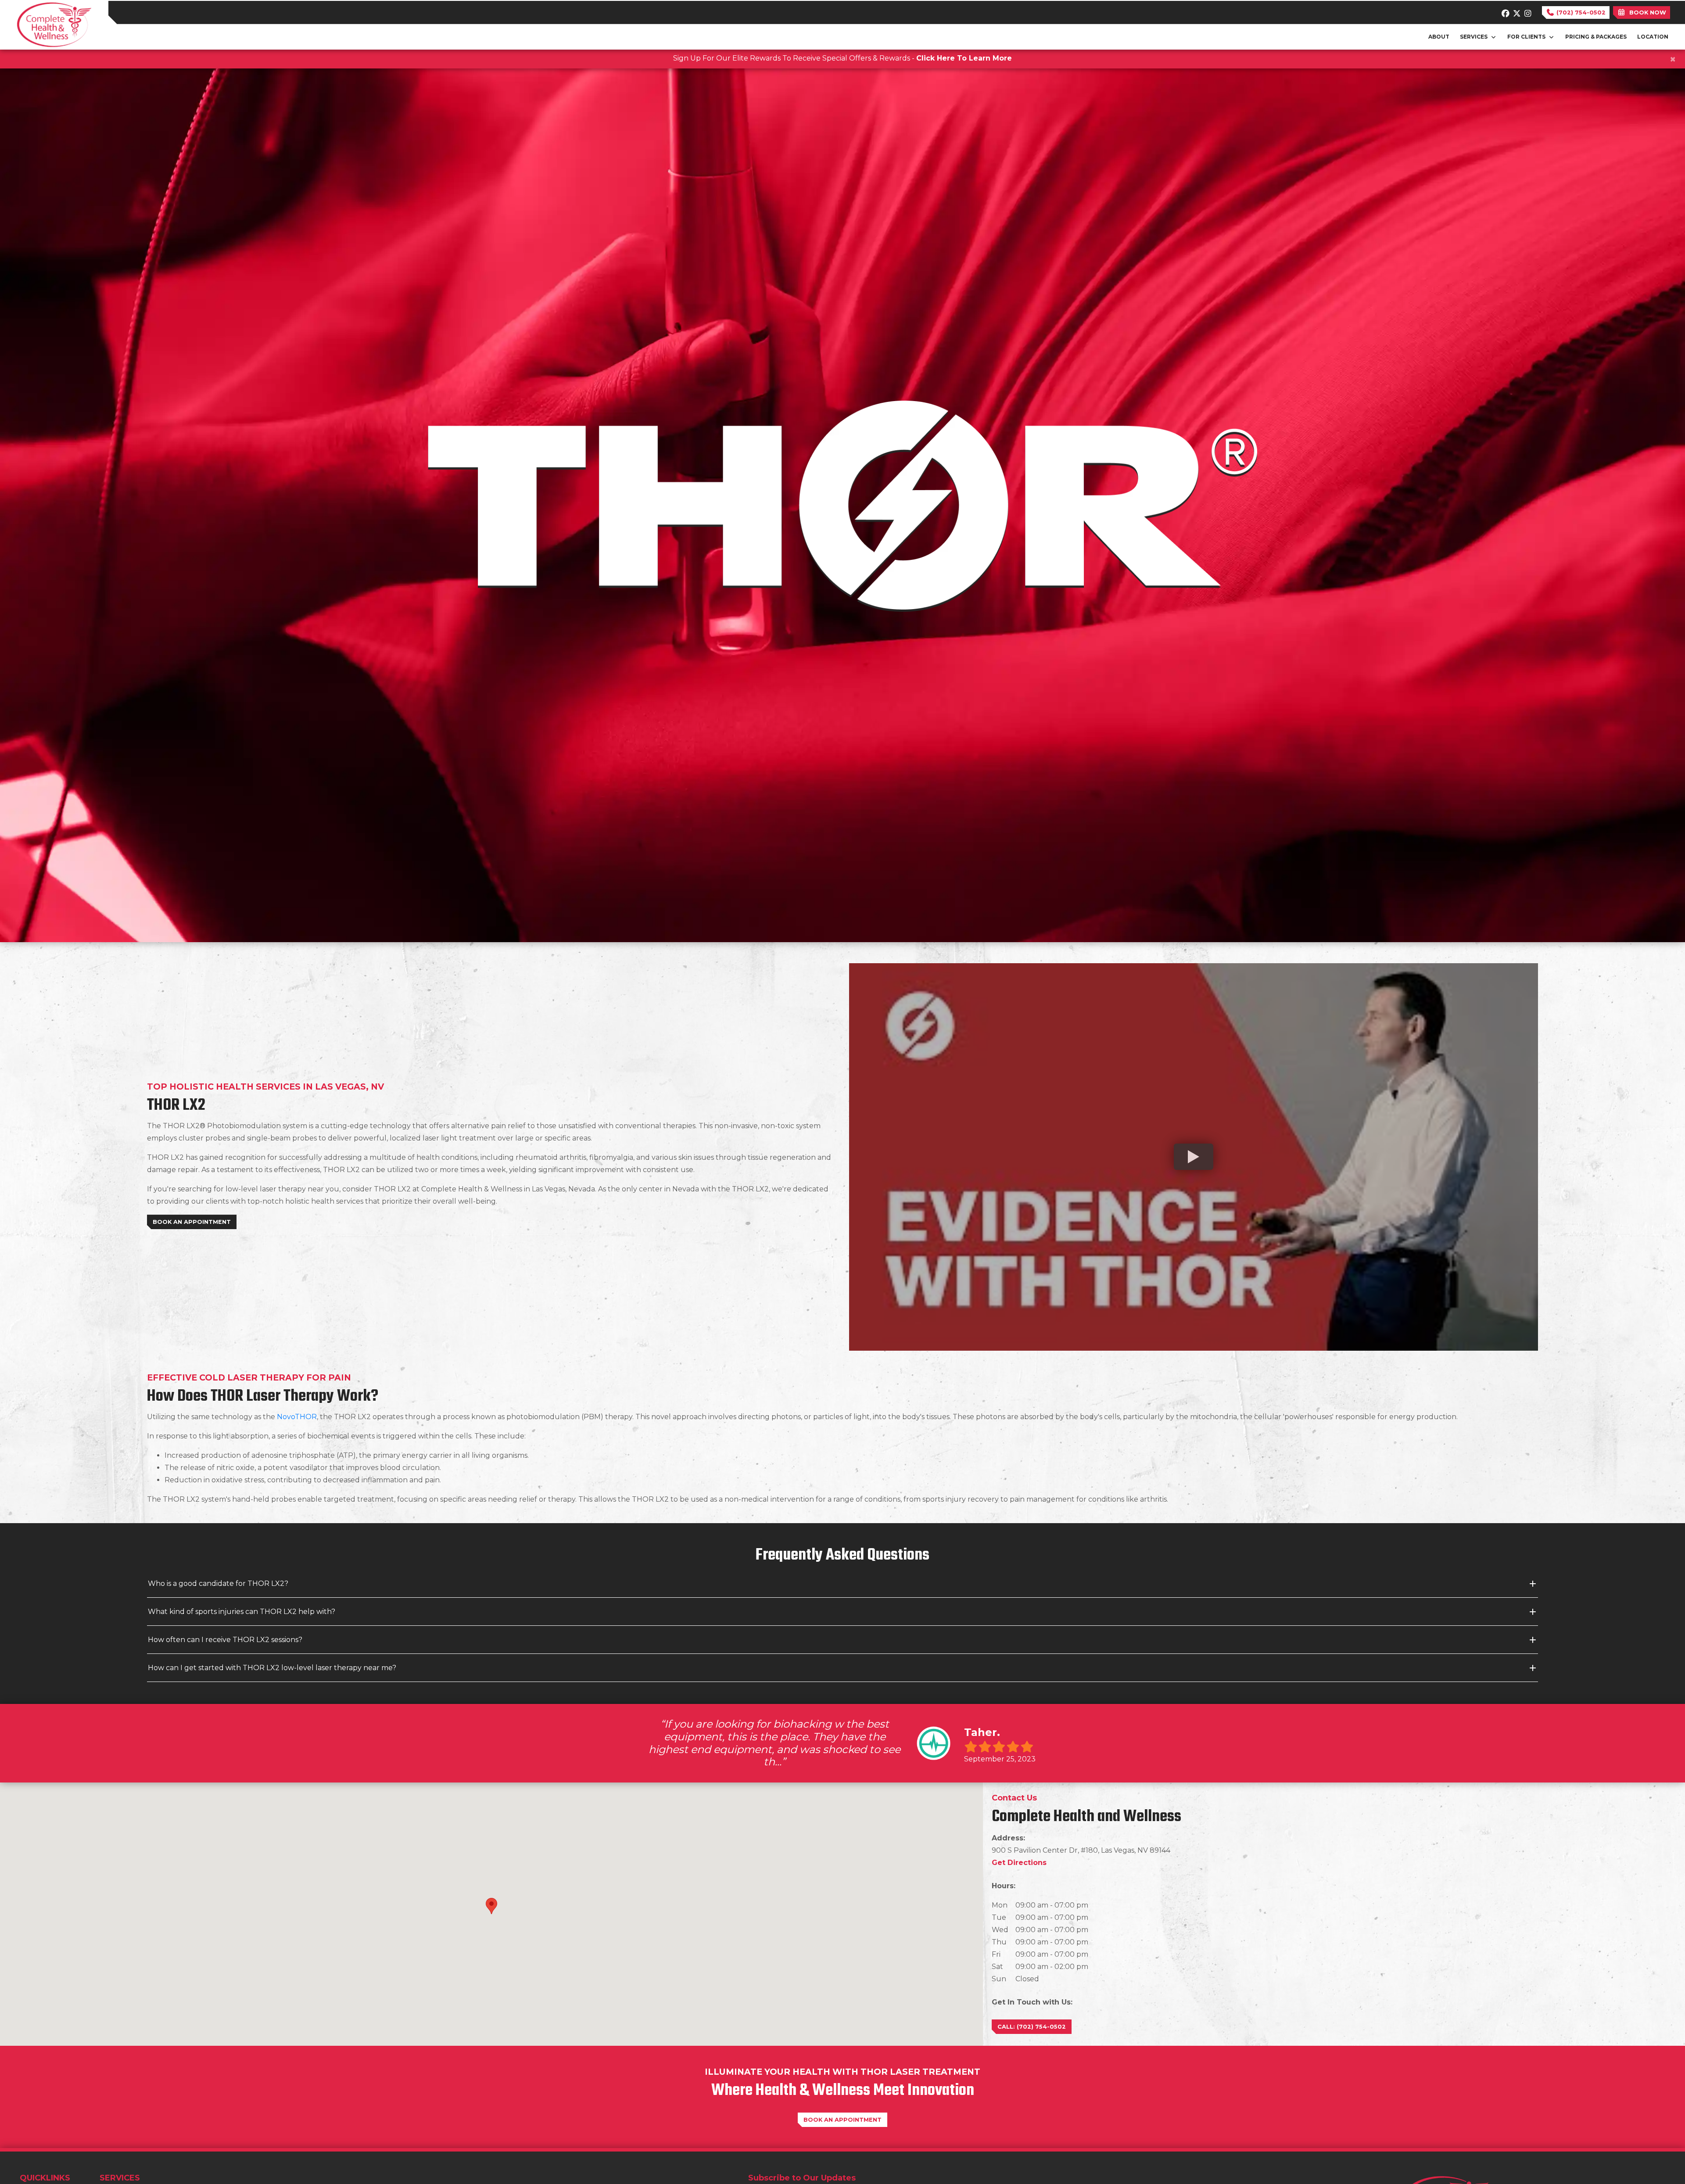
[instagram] (1526, 11)
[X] (1515, 11)
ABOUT (1439, 37)
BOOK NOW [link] (1646, 13)
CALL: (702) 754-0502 (1032, 2027)
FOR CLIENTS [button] (1528, 37)
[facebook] (1504, 11)
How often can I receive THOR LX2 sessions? (225, 1640)
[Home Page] (54, 24)
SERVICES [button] (1475, 37)
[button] (491, 1906)
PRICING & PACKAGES (1596, 37)
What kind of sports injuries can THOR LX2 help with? (242, 1612)
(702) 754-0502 (1580, 13)
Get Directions (1019, 1863)
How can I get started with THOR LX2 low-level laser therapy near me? (272, 1668)
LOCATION (1653, 37)
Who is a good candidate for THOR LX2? (218, 1583)
